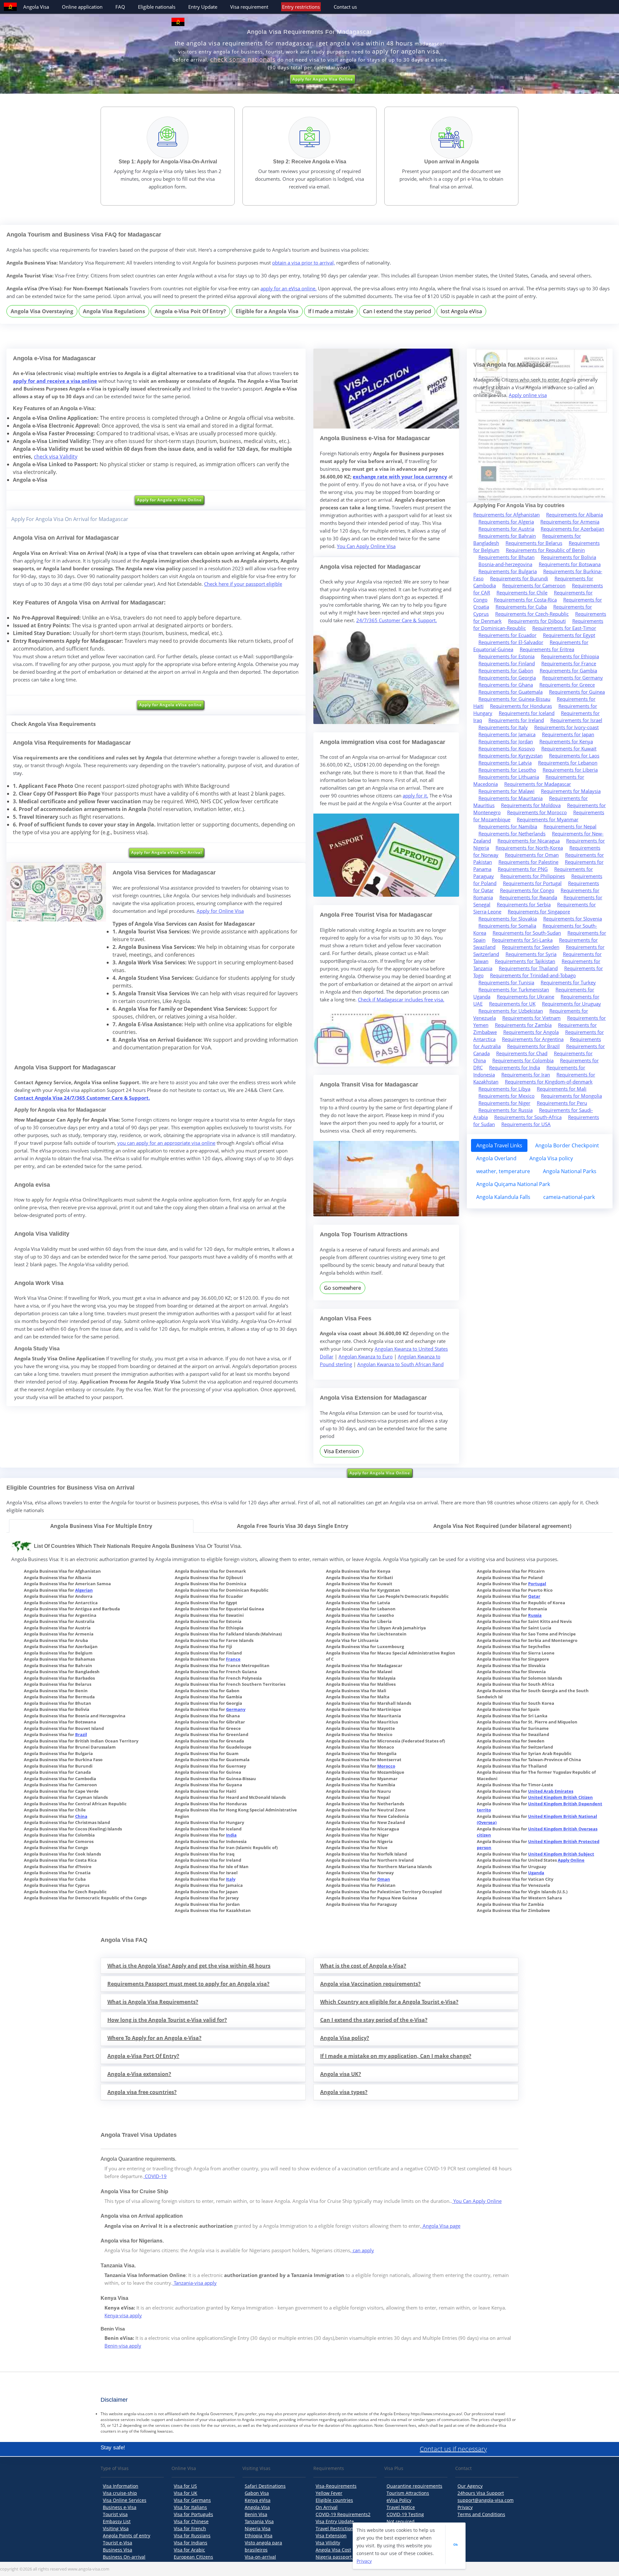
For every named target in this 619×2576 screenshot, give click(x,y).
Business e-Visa (120, 2507)
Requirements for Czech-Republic (532, 614)
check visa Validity (56, 457)
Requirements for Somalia (507, 926)
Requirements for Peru (562, 1103)
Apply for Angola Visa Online (323, 79)
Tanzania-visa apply (195, 2283)
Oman (384, 1879)
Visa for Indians (191, 2543)
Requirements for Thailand (528, 968)
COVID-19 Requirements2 (343, 2514)
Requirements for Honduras (521, 706)
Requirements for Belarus (534, 543)
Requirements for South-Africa (528, 1117)
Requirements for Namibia (508, 826)
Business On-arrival (124, 2557)
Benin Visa (256, 2514)
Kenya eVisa (258, 2500)
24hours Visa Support (481, 2493)
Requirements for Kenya (566, 741)
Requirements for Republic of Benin (545, 550)
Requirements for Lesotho (507, 770)
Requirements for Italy (503, 727)
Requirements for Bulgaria (508, 571)
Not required (401, 2521)
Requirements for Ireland (516, 720)
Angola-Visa (257, 2507)
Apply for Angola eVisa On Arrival (167, 852)
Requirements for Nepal (570, 826)
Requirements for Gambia (568, 671)
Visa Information (121, 2486)
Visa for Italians (190, 2507)
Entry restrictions (301, 7)
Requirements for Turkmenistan (514, 989)
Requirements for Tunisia (506, 982)
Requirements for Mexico (506, 1096)
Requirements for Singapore (539, 912)
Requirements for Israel (576, 720)
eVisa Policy (399, 2500)
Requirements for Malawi (506, 791)
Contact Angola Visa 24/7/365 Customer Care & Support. (82, 1098)
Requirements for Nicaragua (529, 841)
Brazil (81, 1734)
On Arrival (327, 2507)
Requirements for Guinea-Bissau (514, 699)
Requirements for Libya (504, 1089)
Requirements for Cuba (521, 607)
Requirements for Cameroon (534, 585)
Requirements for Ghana (506, 685)
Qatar (534, 1596)
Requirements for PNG (523, 869)
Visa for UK (186, 2493)
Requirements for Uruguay (571, 1004)
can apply (363, 2250)
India (231, 1835)
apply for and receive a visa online (55, 381)
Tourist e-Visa (118, 2543)
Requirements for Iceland (527, 713)
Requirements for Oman (532, 855)
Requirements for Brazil (533, 1046)
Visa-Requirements (336, 2486)
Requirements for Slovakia (508, 919)
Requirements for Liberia (570, 770)
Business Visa (118, 2550)
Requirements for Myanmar (548, 819)
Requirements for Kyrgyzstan (511, 756)
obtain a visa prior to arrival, (304, 263)
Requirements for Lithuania (509, 777)
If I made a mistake (331, 311)
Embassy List (117, 2521)
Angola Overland (496, 1158)
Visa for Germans (192, 2500)
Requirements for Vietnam (531, 1018)
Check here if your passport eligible (243, 584)
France (233, 1659)
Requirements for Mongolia (571, 1096)
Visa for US (185, 2486)
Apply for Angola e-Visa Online (169, 500)
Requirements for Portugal (532, 883)
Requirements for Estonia (506, 656)
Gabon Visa (257, 2493)
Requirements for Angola (531, 1032)
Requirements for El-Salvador (511, 642)
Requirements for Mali (562, 1089)
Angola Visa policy (551, 1158)
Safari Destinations (265, 2486)
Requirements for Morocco (537, 812)
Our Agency (470, 2486)
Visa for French (190, 2528)
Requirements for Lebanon (568, 763)
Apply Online (571, 1860)
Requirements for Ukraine (526, 997)
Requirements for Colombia (523, 1060)
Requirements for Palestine (528, 862)
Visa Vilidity (328, 2543)
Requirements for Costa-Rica (525, 600)
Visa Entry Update (335, 2521)
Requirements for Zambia (523, 1025)
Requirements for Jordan (506, 741)
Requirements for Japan (568, 734)
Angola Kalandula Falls (503, 1197)
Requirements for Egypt (569, 635)
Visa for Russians (192, 2536)
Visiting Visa (116, 2528)
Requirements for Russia (506, 1110)
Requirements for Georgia (507, 678)
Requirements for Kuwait (569, 748)
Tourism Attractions (408, 2493)
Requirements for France (569, 663)
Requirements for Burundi (519, 578)
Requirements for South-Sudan (527, 933)
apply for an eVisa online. (289, 288)
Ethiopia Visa (259, 2536)
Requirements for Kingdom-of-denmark (549, 1082)
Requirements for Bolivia (569, 557)
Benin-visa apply (123, 2346)
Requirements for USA (526, 1124)
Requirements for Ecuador (507, 635)
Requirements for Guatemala (511, 692)
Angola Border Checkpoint (567, 1145)
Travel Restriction (334, 2528)
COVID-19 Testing (405, 2514)
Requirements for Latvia (505, 763)
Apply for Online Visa (220, 911)
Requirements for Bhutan (506, 557)
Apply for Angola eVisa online (171, 705)
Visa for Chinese (191, 2521)
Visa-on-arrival (260, 2557)
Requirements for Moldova (531, 805)
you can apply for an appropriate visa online (166, 1143)
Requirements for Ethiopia (570, 656)
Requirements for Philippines (533, 876)
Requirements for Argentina (533, 1039)
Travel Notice (401, 2507)
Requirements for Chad (522, 1053)
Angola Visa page (441, 2226)
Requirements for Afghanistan (506, 515)
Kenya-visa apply (123, 2315)
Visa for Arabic (189, 2550)
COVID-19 (155, 2176)
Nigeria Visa (258, 2528)
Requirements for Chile (522, 593)
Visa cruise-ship (120, 2493)
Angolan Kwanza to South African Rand (400, 1364)
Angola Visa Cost (333, 2550)
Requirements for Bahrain (507, 536)
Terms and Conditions (481, 2514)
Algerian (84, 1590)
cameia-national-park (569, 1197)
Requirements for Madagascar (538, 784)
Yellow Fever (329, 2493)
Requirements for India (515, 1067)
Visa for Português (193, 2514)
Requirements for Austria (506, 529)
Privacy (465, 2507)
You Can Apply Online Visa (366, 546)
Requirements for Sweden (531, 947)
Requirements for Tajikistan (525, 961)
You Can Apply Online (477, 2201)
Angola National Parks (570, 1171)
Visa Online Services (125, 2500)
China (81, 1816)
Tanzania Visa (259, 2521)
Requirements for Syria (531, 954)
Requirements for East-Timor (564, 628)
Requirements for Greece (567, 685)
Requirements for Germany (573, 678)
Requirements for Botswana (570, 564)
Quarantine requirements (414, 2486)
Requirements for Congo (527, 890)
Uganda (536, 1873)
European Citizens (193, 2557)
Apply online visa (528, 395)
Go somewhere (343, 1288)
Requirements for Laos (574, 756)
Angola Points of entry (127, 2536)
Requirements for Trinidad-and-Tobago (533, 975)
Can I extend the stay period (397, 311)
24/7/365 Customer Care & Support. (397, 620)
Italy (231, 1879)
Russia (535, 1615)
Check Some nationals (243, 59)
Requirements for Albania (575, 515)
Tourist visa (115, 2514)
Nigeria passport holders (343, 2557)
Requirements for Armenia (570, 522)
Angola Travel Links (499, 1145)
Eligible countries (334, 2500)
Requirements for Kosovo (507, 748)
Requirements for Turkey (568, 982)
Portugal (537, 1584)
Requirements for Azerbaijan (572, 529)
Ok (456, 2544)
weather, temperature (503, 1171)
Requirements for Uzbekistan (511, 1011)
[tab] (101, 1526)
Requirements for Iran (526, 1075)
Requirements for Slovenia (573, 919)
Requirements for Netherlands (512, 834)
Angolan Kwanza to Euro (366, 1356)
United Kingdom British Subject (561, 1854)
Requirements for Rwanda (528, 897)
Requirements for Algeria (506, 522)
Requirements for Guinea (577, 692)
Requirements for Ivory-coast (566, 727)
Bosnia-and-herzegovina (505, 564)
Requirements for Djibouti (537, 621)
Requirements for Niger (504, 1103)
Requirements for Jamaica (507, 734)
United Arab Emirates (551, 1791)
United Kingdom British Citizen (560, 1797)
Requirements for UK (512, 1004)
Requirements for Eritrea (547, 649)
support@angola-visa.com (486, 2500)
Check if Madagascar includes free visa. (401, 999)
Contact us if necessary (453, 2449)
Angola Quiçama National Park (513, 1184)
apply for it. (415, 796)
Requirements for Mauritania (511, 798)
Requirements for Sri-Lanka (522, 940)
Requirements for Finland (507, 663)
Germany (236, 1709)
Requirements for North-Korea (529, 848)
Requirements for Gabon (506, 671)
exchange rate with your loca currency (400, 477)
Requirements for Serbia (524, 904)
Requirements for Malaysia (571, 791)
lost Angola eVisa (461, 311)
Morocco (386, 1766)
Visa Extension (342, 1451)
